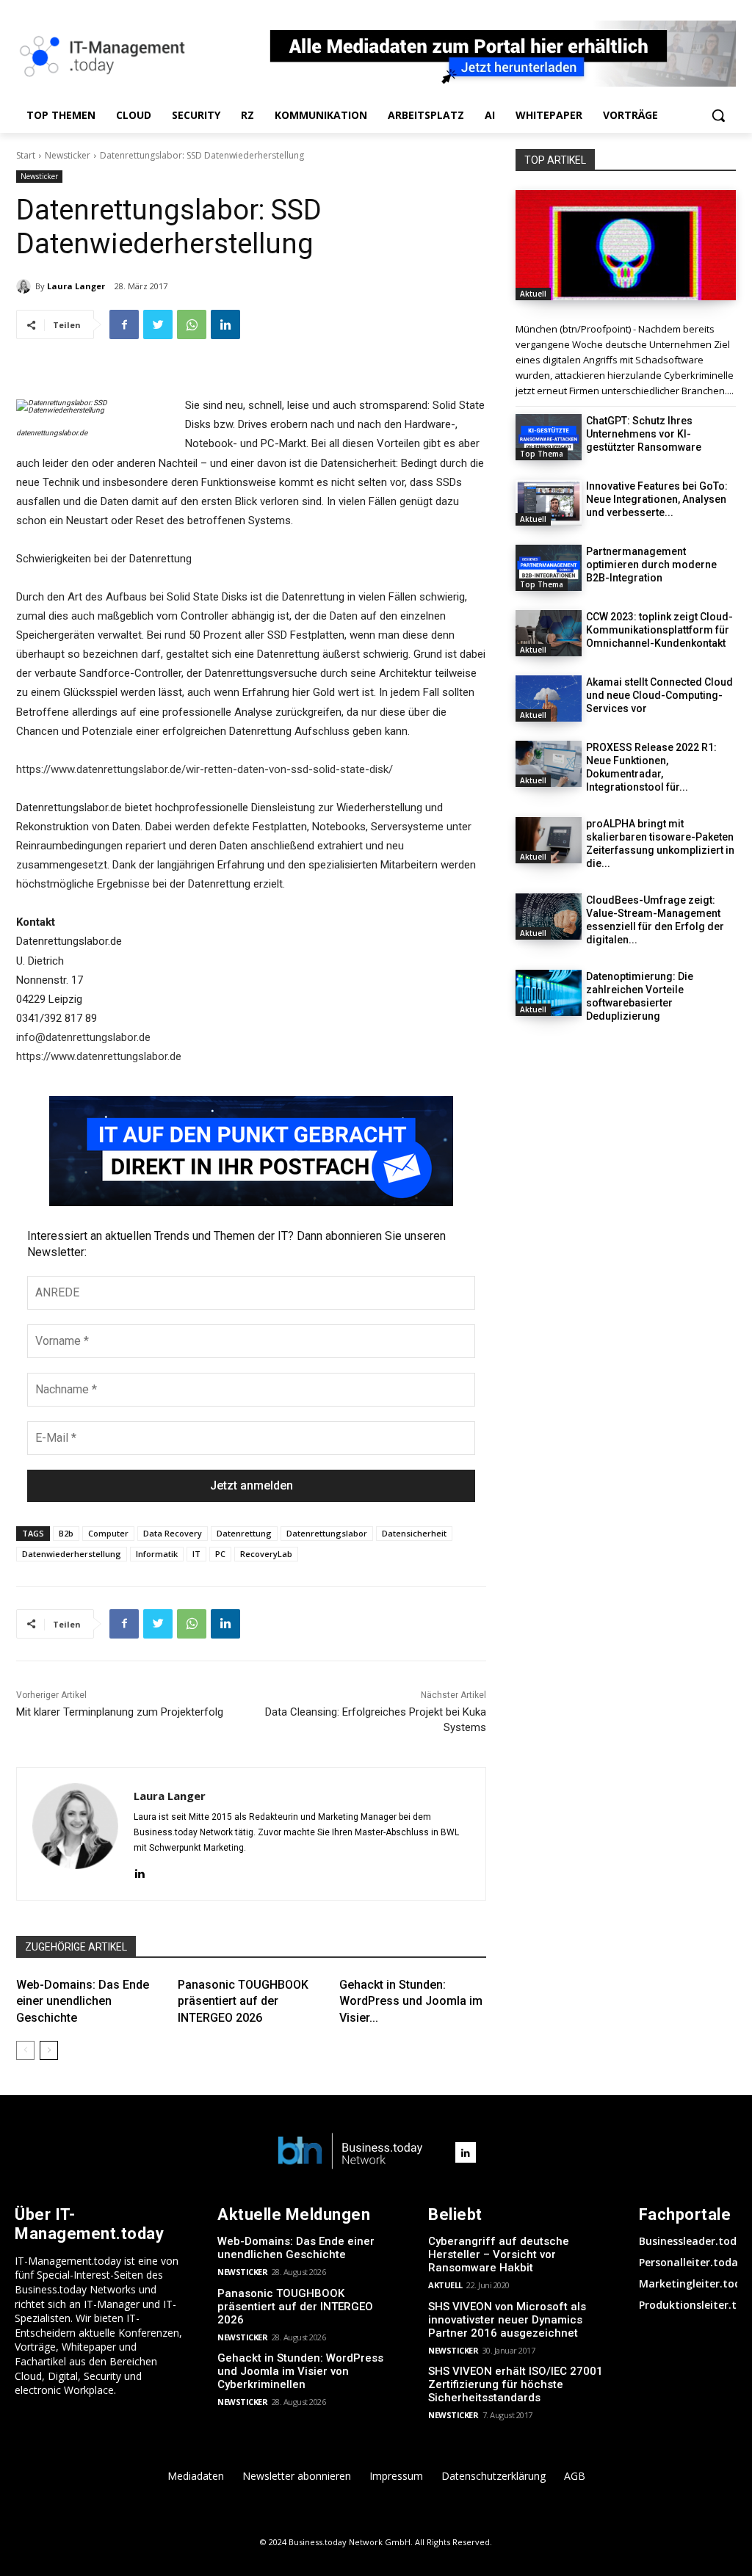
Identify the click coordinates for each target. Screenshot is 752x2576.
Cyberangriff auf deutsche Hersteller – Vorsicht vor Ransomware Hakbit (499, 2254)
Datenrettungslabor (327, 1533)
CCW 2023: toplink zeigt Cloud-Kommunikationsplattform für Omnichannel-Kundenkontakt (659, 630)
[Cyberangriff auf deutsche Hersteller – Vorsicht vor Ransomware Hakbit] (626, 245)
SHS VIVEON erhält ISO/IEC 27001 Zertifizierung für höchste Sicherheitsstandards (516, 2384)
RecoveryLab (266, 1554)
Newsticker (68, 155)
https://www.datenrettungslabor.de (99, 1056)
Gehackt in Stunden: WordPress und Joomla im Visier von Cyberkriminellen (300, 2371)
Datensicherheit (414, 1533)
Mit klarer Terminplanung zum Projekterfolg (120, 1712)
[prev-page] (25, 2050)
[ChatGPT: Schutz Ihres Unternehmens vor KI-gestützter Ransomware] (549, 437)
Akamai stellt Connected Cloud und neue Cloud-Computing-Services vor (659, 695)
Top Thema (542, 454)
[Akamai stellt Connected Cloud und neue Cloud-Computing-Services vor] (549, 699)
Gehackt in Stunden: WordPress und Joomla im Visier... (411, 2001)
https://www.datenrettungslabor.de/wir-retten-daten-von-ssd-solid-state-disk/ (205, 769)
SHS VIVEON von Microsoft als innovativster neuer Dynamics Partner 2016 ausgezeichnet (507, 2320)
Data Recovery (173, 1533)
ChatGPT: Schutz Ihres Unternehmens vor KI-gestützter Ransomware (644, 434)
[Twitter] (158, 324)
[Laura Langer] (26, 286)
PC (220, 1554)
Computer (108, 1533)
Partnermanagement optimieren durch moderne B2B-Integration (651, 565)
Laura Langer (76, 286)
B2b (66, 1533)
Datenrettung (244, 1533)
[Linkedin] (225, 324)
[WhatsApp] (192, 324)
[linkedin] (139, 1872)
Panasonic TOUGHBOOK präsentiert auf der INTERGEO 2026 (243, 2001)
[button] (718, 115)
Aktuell (533, 294)
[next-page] (49, 2050)
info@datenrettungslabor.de (83, 1037)
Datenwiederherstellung (72, 1554)
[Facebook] (124, 324)
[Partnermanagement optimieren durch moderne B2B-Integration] (549, 568)
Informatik (157, 1554)
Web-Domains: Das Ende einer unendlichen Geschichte (83, 2001)
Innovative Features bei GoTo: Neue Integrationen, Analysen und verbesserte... (657, 499)
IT (196, 1554)
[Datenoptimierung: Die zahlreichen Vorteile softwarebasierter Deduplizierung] (549, 993)
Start (26, 155)
